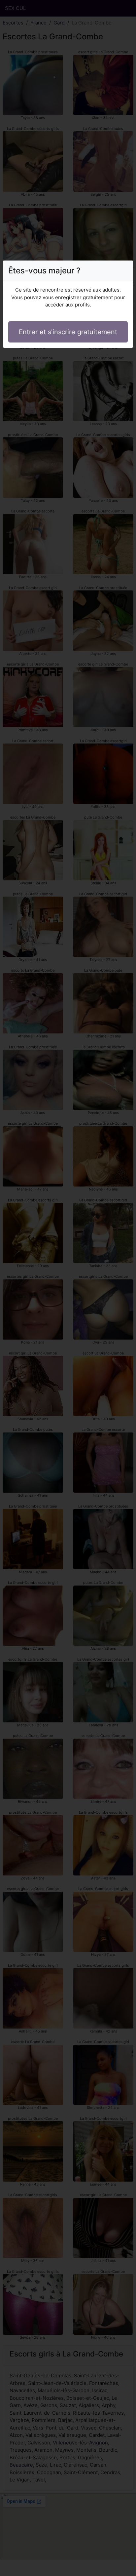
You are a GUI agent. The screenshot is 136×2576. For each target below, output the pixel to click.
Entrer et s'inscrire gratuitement (68, 332)
